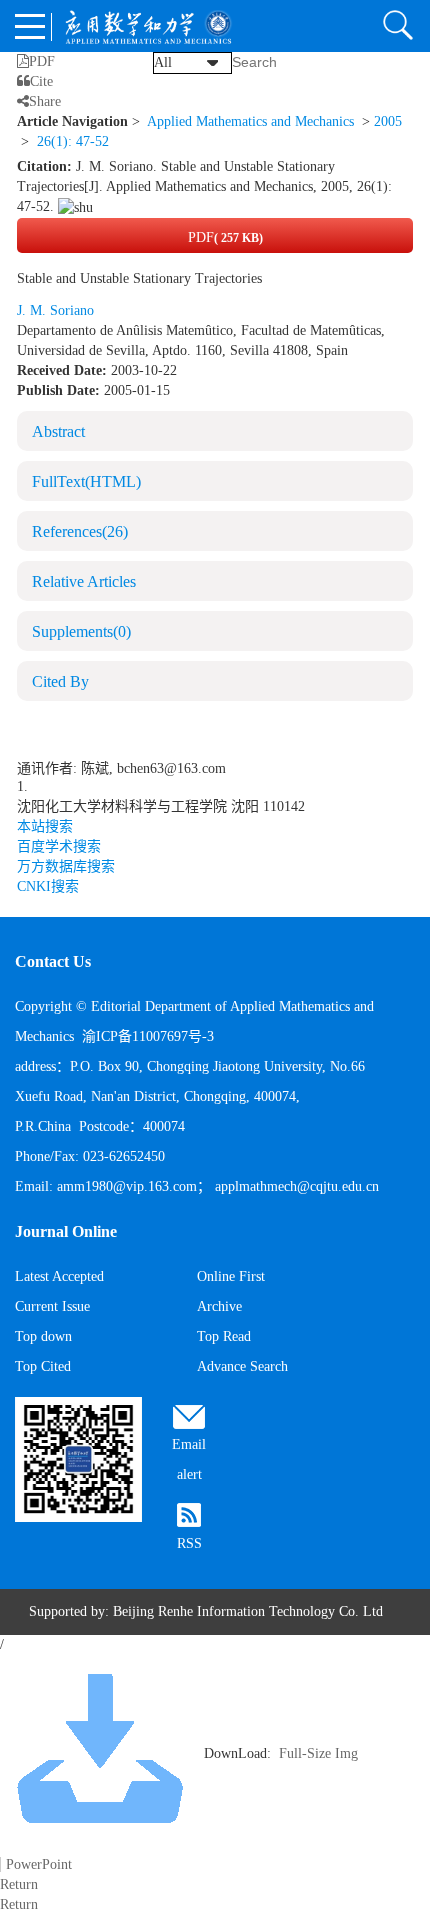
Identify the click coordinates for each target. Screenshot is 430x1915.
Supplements (81, 631)
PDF (223, 237)
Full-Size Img (318, 1753)
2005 (388, 121)
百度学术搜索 (59, 846)
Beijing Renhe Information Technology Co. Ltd (248, 1611)
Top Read (224, 1336)
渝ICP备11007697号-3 (148, 1036)
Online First (231, 1276)
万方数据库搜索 (66, 866)
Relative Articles (84, 581)
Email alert (189, 1459)
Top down (43, 1336)
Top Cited (43, 1366)
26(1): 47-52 (73, 141)
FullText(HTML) (86, 481)
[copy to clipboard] (75, 206)
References (80, 531)
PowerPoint (39, 1864)
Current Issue (52, 1306)
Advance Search (242, 1366)
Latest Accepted (59, 1276)
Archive (219, 1306)
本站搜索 (45, 826)
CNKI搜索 (48, 886)
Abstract (58, 431)
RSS (189, 1543)
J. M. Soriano (55, 310)
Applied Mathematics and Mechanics (250, 121)
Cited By (60, 681)
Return (19, 1884)
